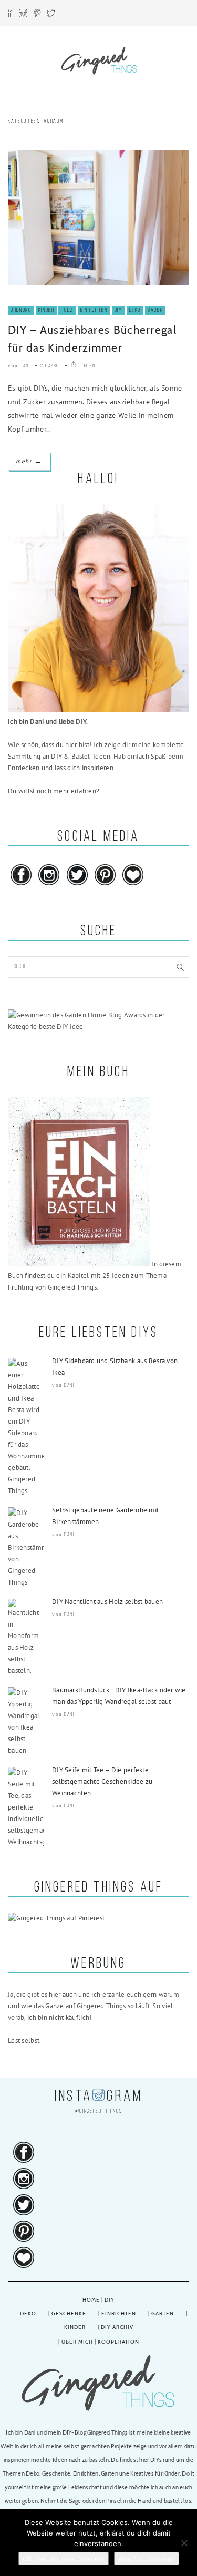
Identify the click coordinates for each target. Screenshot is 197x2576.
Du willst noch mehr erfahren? (54, 791)
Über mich (77, 2342)
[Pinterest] (37, 15)
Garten (163, 2313)
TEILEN (87, 366)
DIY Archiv (117, 2327)
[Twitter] (51, 15)
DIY (118, 310)
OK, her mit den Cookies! (64, 2559)
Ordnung (21, 310)
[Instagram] (23, 15)
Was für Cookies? (147, 2559)
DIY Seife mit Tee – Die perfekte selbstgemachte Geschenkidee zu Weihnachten (102, 1781)
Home (91, 2300)
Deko (135, 310)
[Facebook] (9, 15)
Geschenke (69, 2313)
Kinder (46, 310)
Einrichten (94, 310)
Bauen (155, 310)
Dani (25, 366)
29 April (50, 366)
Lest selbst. (24, 2041)
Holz (67, 310)
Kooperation (118, 2342)
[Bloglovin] (133, 886)
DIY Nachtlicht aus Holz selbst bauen (107, 1602)
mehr (29, 461)
